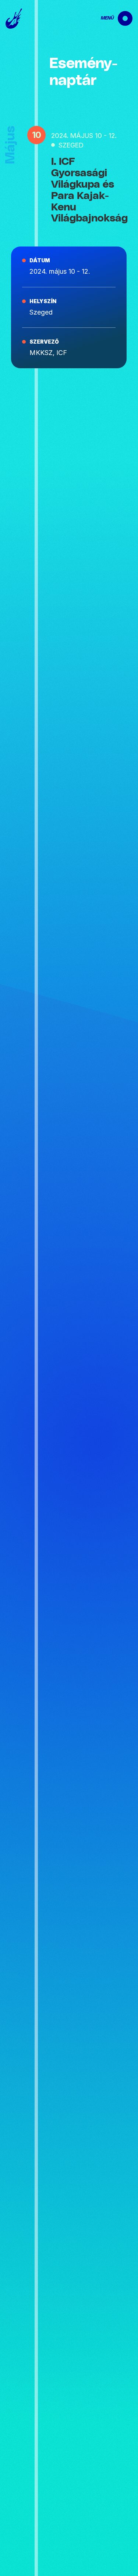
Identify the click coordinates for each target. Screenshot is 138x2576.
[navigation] (110, 18)
